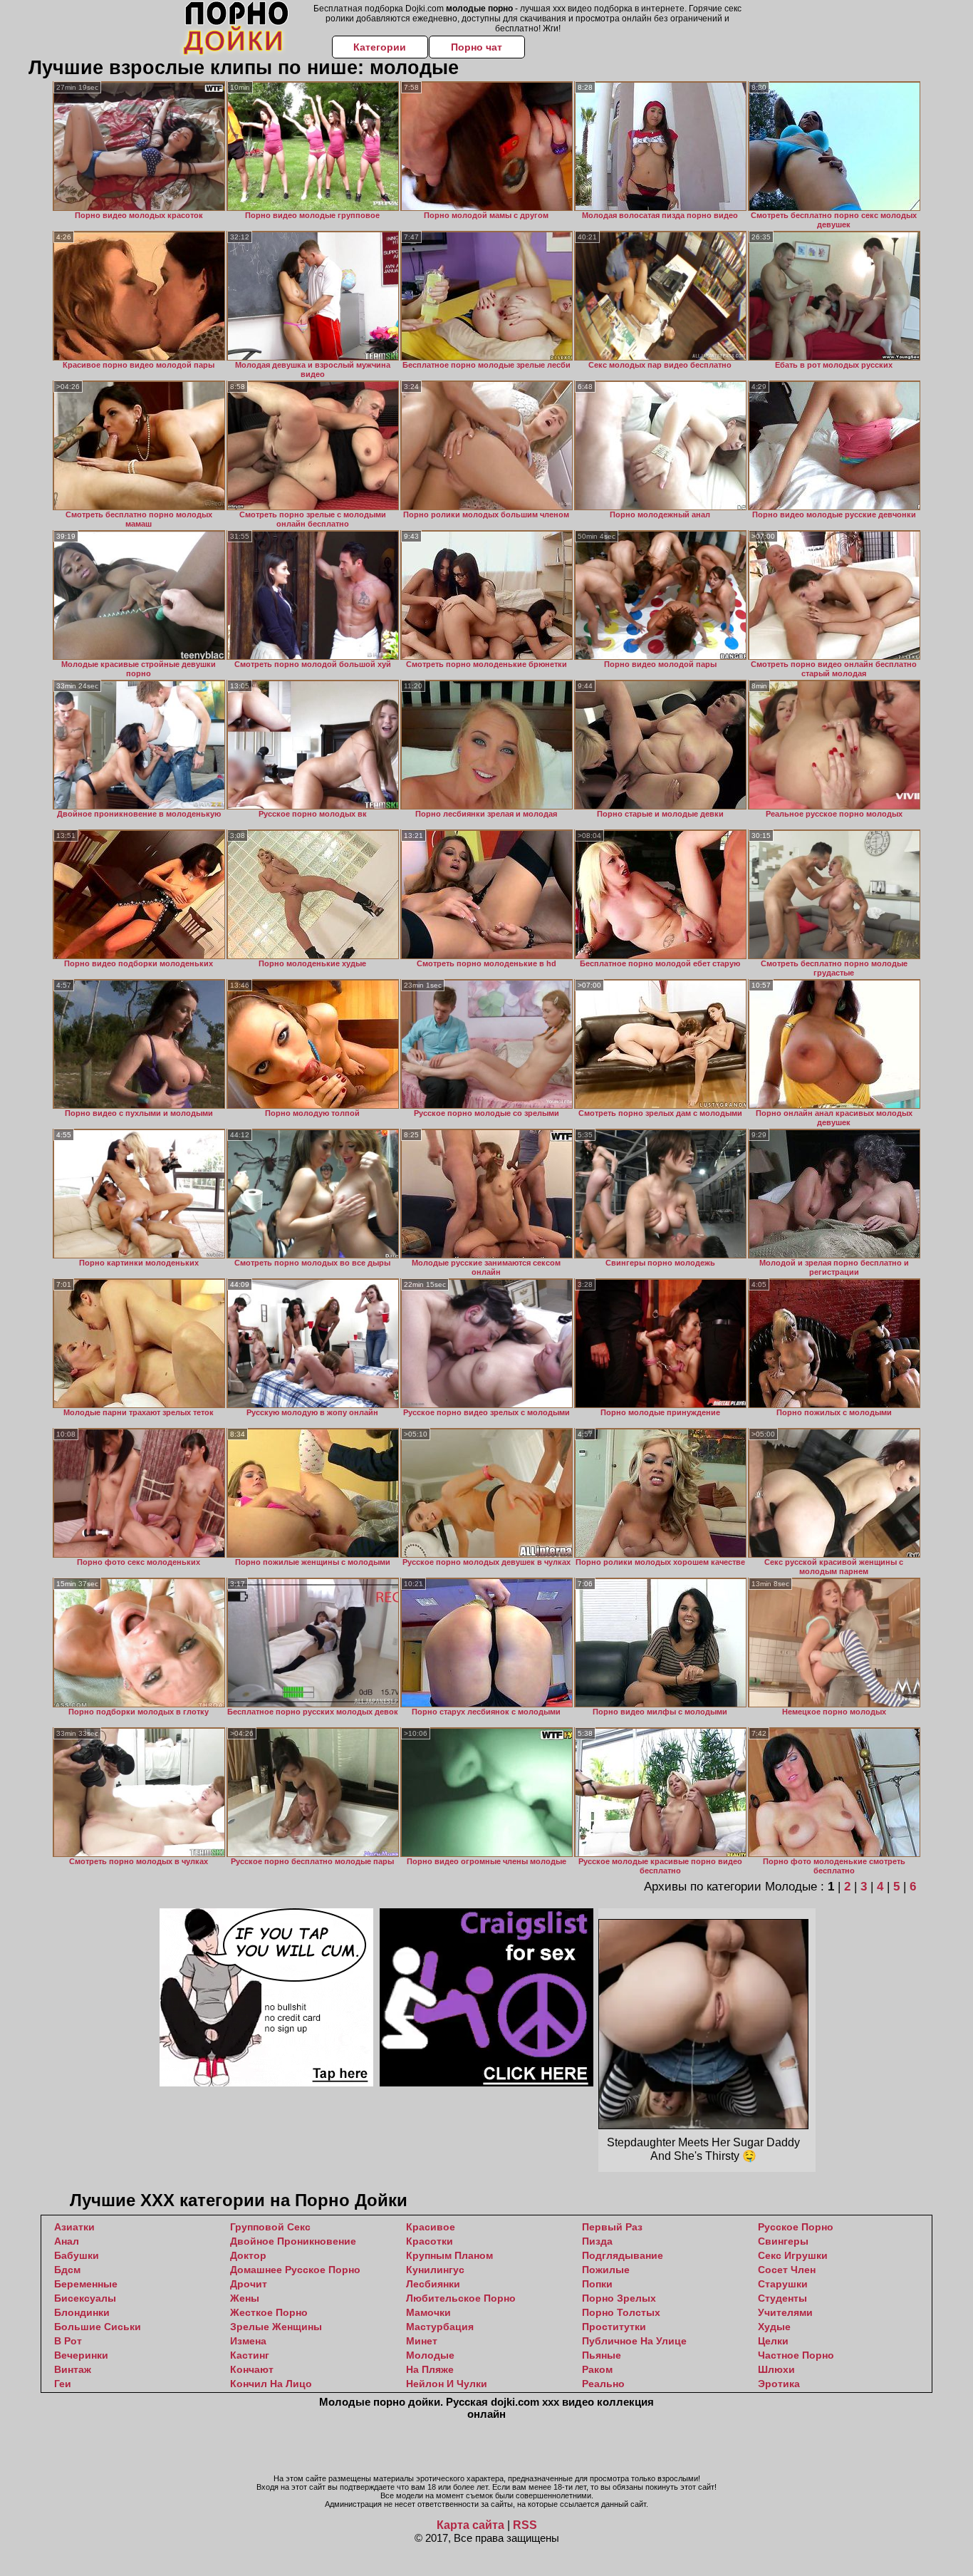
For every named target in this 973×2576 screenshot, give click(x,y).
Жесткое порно (269, 2312)
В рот (68, 2341)
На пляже (430, 2369)
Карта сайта (470, 2525)
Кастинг (250, 2355)
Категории (380, 47)
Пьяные (602, 2355)
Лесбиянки (433, 2284)
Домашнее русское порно (295, 2270)
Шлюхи (776, 2369)
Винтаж (73, 2369)
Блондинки (82, 2312)
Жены (245, 2298)
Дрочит (249, 2284)
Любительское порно (461, 2298)
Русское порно (796, 2227)
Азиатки (74, 2227)
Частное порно (796, 2355)
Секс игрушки (793, 2255)
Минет (422, 2341)
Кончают (252, 2369)
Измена (248, 2341)
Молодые (430, 2355)
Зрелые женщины (276, 2327)
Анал (67, 2241)
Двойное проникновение (293, 2241)
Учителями (785, 2312)
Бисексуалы (85, 2298)
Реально (603, 2384)
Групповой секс (270, 2227)
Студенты (782, 2298)
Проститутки (614, 2327)
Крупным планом (449, 2255)
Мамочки (428, 2312)
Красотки (430, 2241)
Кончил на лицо (271, 2384)
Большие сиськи (98, 2327)
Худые (774, 2327)
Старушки (783, 2284)
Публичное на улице (634, 2341)
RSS (525, 2525)
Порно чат (477, 47)
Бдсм (67, 2270)
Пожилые (606, 2270)
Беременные (86, 2284)
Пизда (597, 2241)
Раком (597, 2369)
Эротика (779, 2384)
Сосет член (787, 2270)
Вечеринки (81, 2355)
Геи (63, 2384)
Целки (773, 2341)
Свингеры (783, 2241)
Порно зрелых (619, 2298)
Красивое (431, 2227)
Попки (597, 2284)
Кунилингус (435, 2270)
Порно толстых (621, 2312)
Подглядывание (623, 2255)
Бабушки (77, 2255)
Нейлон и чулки (447, 2384)
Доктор (248, 2255)
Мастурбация (440, 2327)
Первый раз (612, 2227)
